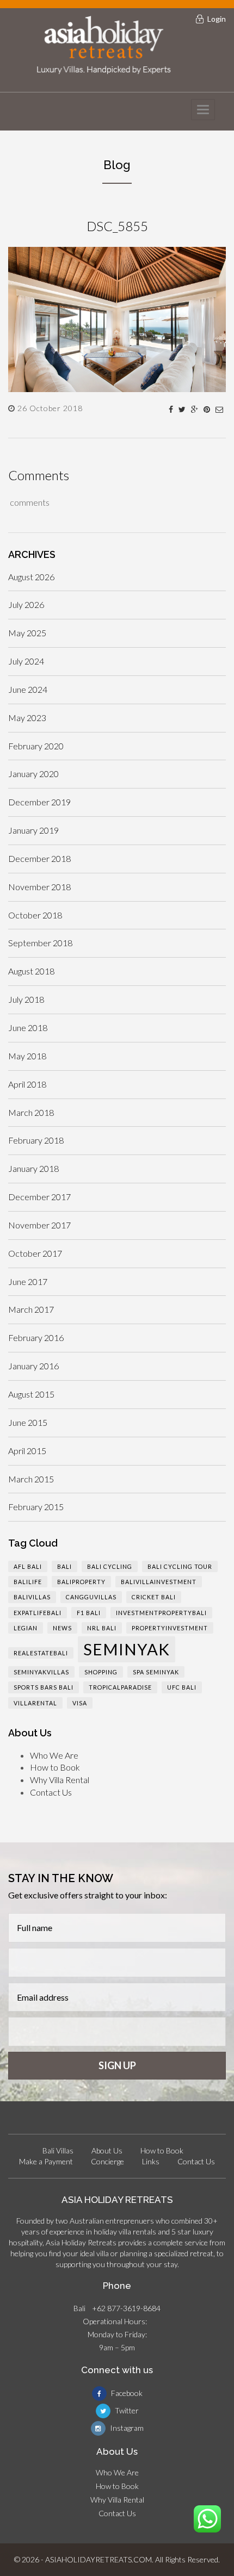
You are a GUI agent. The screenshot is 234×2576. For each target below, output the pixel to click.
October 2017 (35, 1253)
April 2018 (27, 1084)
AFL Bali (28, 1566)
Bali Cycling (110, 1566)
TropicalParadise (120, 1687)
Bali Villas (58, 2150)
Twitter (126, 2410)
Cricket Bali (154, 1597)
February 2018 (36, 1140)
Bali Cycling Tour (180, 1566)
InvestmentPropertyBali (161, 1613)
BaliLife (28, 1582)
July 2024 (26, 661)
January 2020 (33, 774)
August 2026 (31, 577)
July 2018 (26, 999)
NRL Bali (102, 1628)
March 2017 (31, 1309)
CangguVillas (91, 1597)
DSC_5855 (117, 226)
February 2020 (36, 746)
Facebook (126, 2393)
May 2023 (27, 718)
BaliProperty (81, 1582)
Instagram (126, 2428)
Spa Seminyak (156, 1672)
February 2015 (36, 1507)
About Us (107, 2150)
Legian (26, 1628)
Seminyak (127, 1649)
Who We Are (54, 1755)
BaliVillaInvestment (159, 1582)
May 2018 (27, 1056)
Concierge (107, 2161)
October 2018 (35, 915)
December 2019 (39, 802)
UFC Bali (182, 1687)
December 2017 (39, 1197)
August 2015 (31, 1394)
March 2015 (31, 1479)
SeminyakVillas (41, 1672)
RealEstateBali (41, 1653)
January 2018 (33, 1168)
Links (151, 2161)
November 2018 (39, 887)
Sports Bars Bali (44, 1687)
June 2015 (28, 1422)
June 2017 (28, 1281)
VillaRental (35, 1703)
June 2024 (28, 689)
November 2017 (39, 1225)
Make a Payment (46, 2161)
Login (217, 19)
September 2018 (40, 943)
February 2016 (36, 1337)
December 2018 (39, 858)
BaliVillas (32, 1597)
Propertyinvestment (170, 1628)
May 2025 (27, 633)
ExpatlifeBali (38, 1613)
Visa (80, 1703)
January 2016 (33, 1366)
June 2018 (28, 1028)
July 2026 (26, 604)
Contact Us (51, 1792)
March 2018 (31, 1112)
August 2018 (31, 971)
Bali (64, 1566)
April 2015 (27, 1451)
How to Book (55, 1767)
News (62, 1628)
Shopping (101, 1672)
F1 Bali (89, 1613)
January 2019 (33, 830)
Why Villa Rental (60, 1780)
